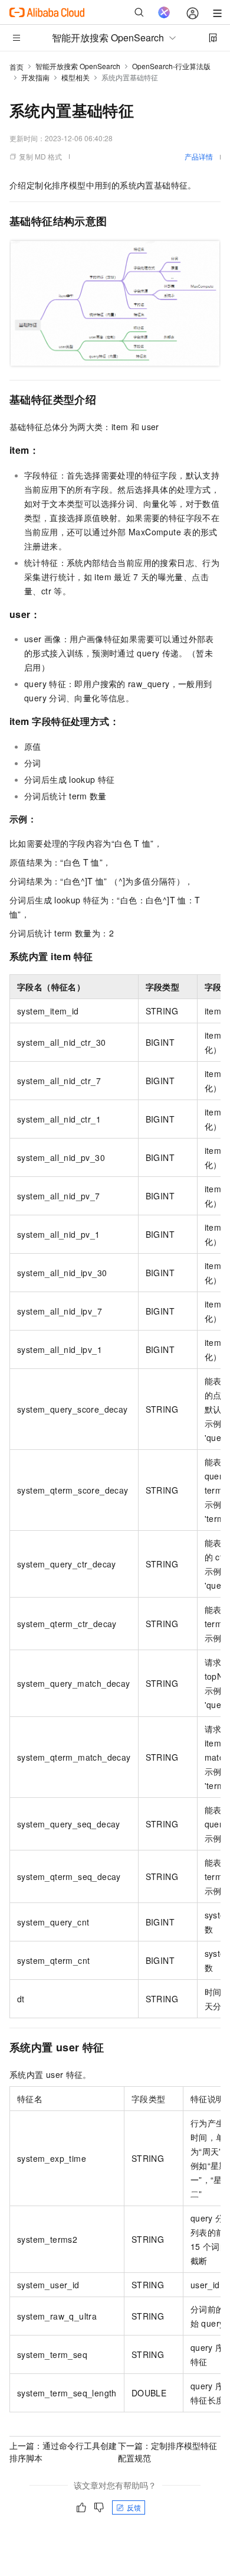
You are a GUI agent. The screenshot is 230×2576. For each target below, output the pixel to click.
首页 (17, 66)
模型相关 (75, 77)
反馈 (134, 2507)
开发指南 (35, 77)
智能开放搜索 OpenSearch (78, 66)
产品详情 (199, 156)
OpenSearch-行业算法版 (171, 66)
